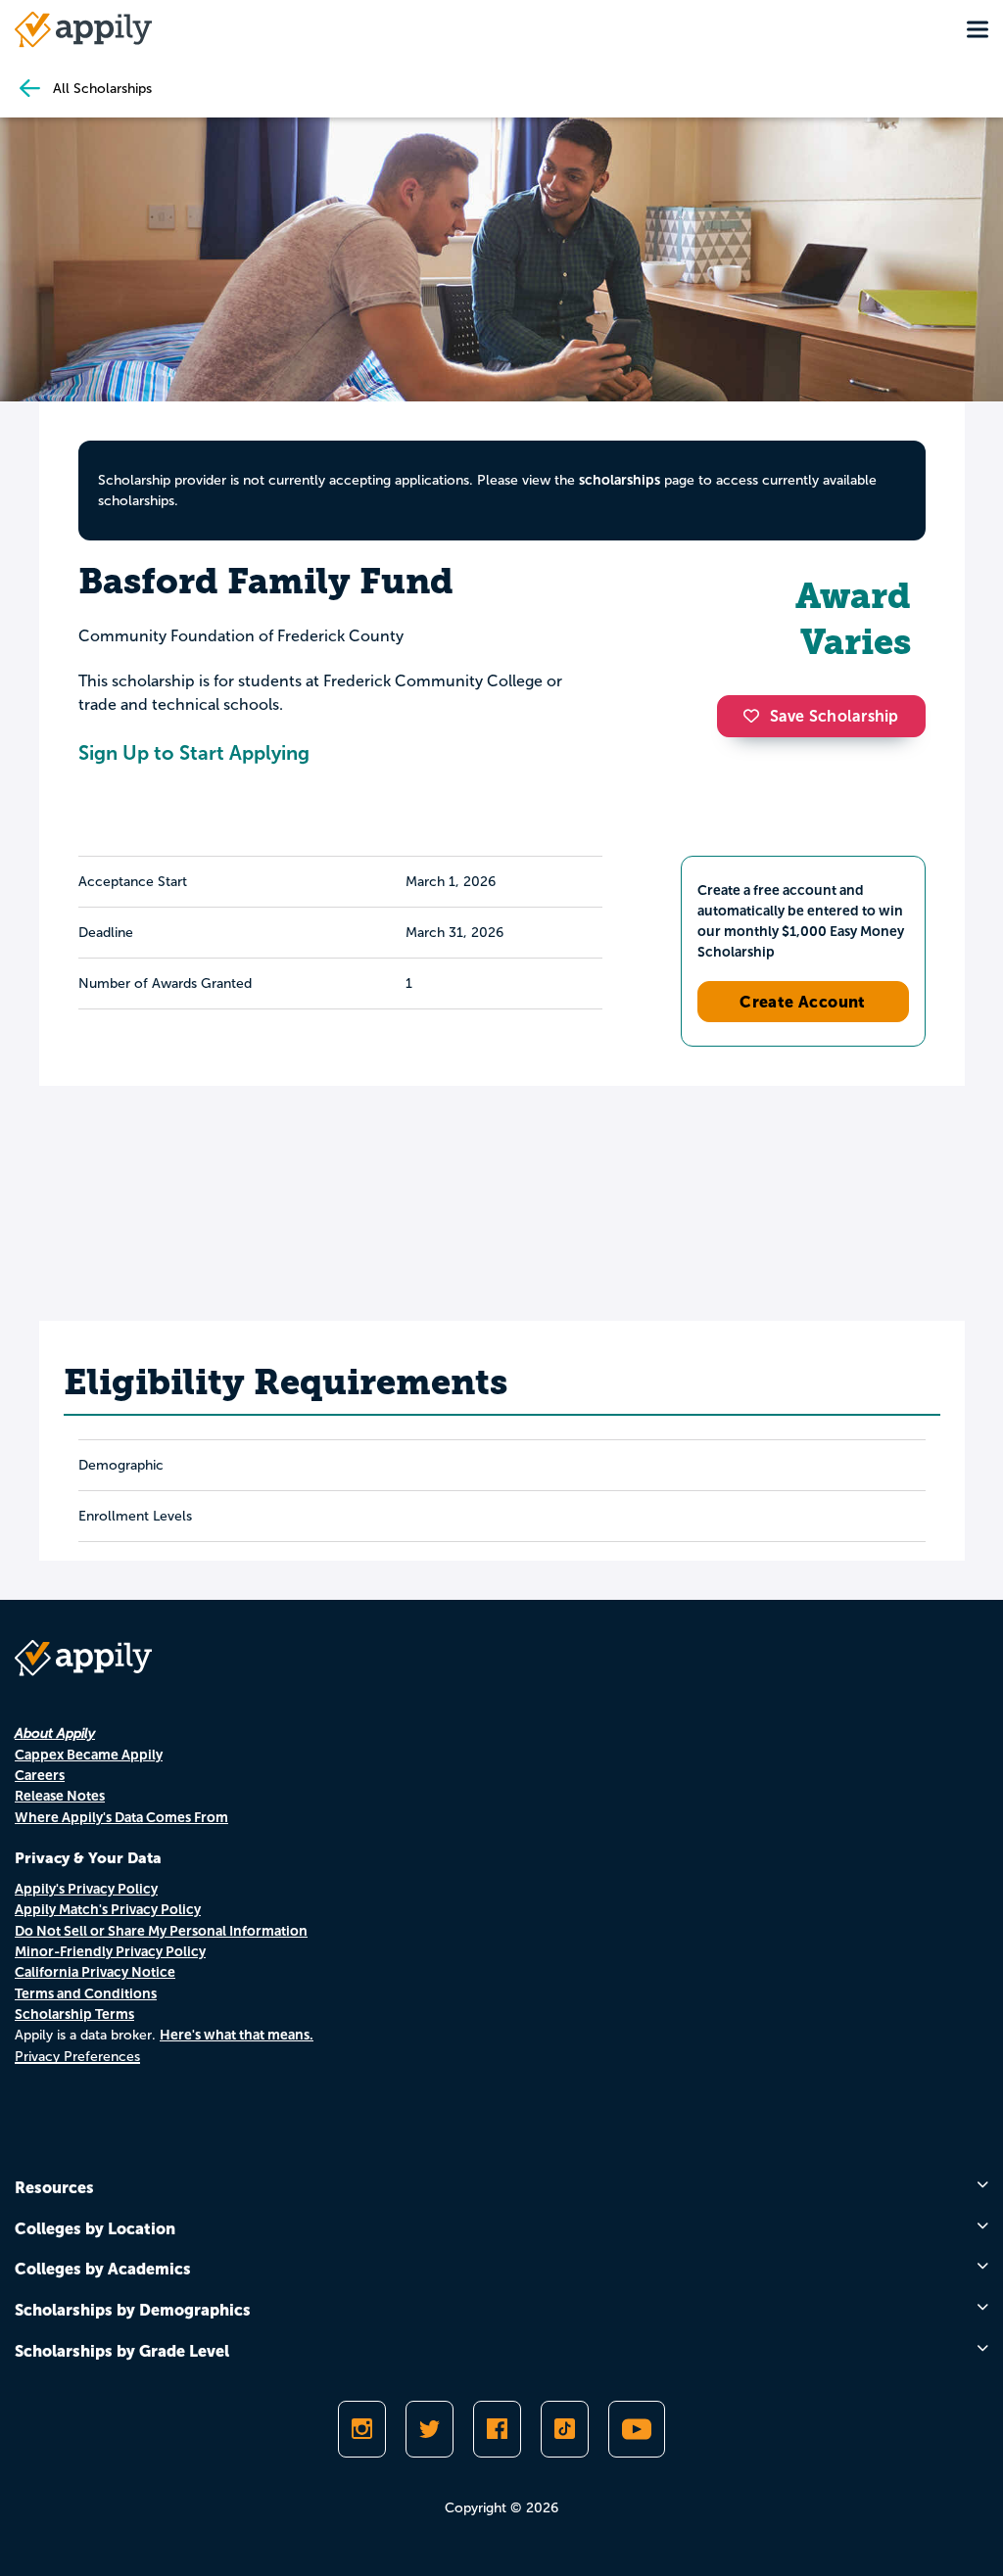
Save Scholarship (835, 716)
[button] (756, 716)
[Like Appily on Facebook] (497, 2429)
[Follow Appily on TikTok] (565, 2429)
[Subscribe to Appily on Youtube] (637, 2429)
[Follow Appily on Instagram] (362, 2429)
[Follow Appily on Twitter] (430, 2429)
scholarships (620, 480)
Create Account (803, 1002)
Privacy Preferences (77, 2057)
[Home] (83, 29)
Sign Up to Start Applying (194, 753)
